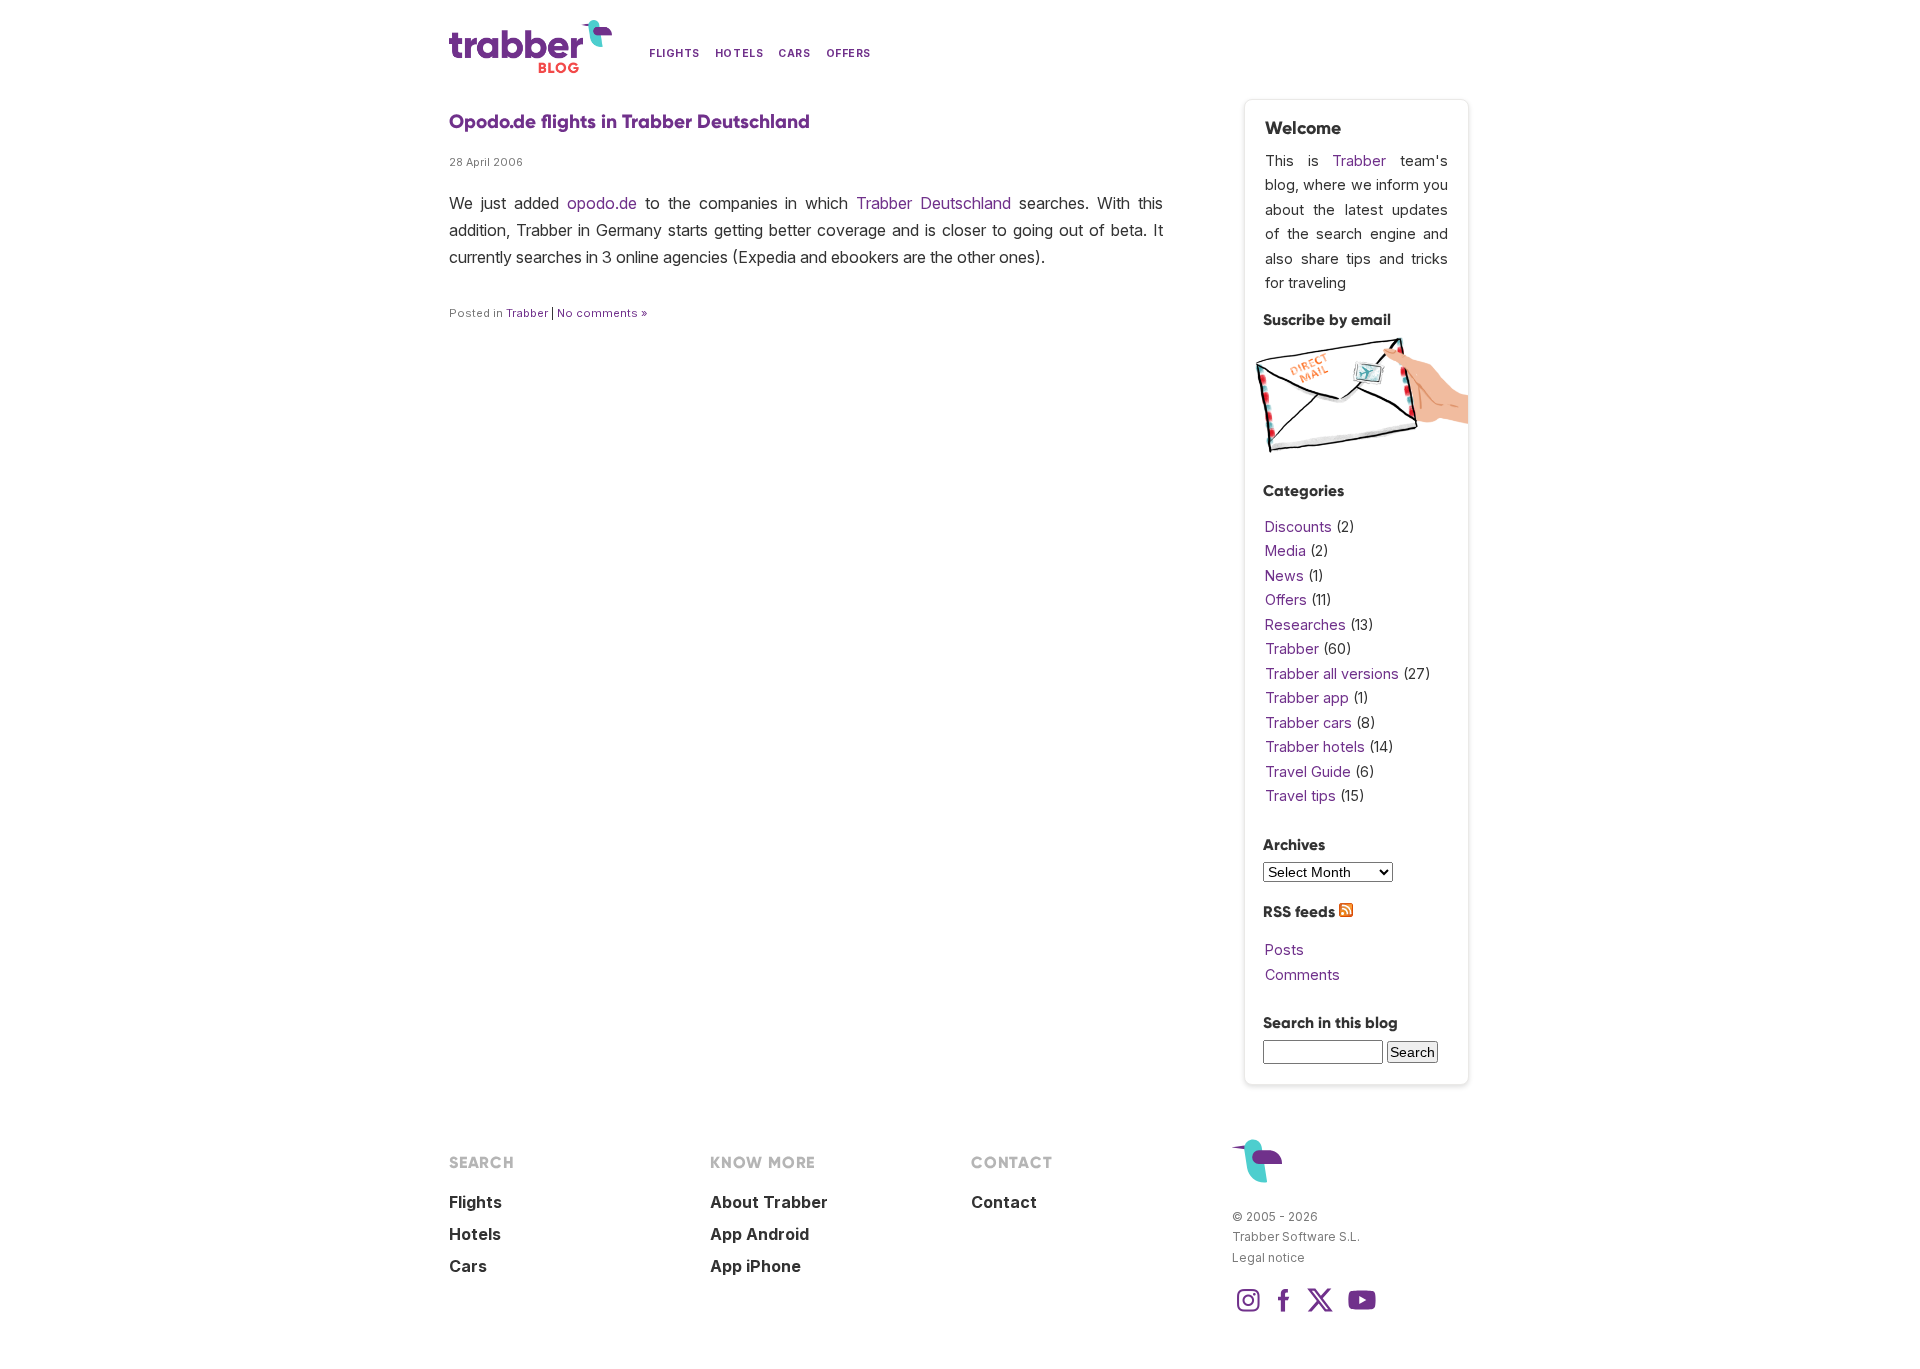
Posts (1284, 949)
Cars (794, 53)
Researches (1305, 624)
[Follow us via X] (1320, 1310)
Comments (1302, 974)
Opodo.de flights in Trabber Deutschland (629, 121)
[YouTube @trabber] (1359, 1310)
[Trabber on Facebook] (1284, 1310)
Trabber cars (1308, 722)
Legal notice (1268, 1257)
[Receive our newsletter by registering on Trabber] (1361, 447)
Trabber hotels (1315, 746)
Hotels (739, 53)
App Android (759, 1234)
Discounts (1298, 526)
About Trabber (769, 1202)
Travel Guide (1308, 771)
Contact (1004, 1202)
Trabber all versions (1332, 673)
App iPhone (755, 1266)
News (1284, 575)
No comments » (602, 313)
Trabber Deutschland (933, 203)
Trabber (527, 313)
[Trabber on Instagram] (1248, 1310)
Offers (848, 53)
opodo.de (602, 203)
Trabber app (1307, 697)
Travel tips (1300, 795)
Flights (674, 53)
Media (1285, 550)
